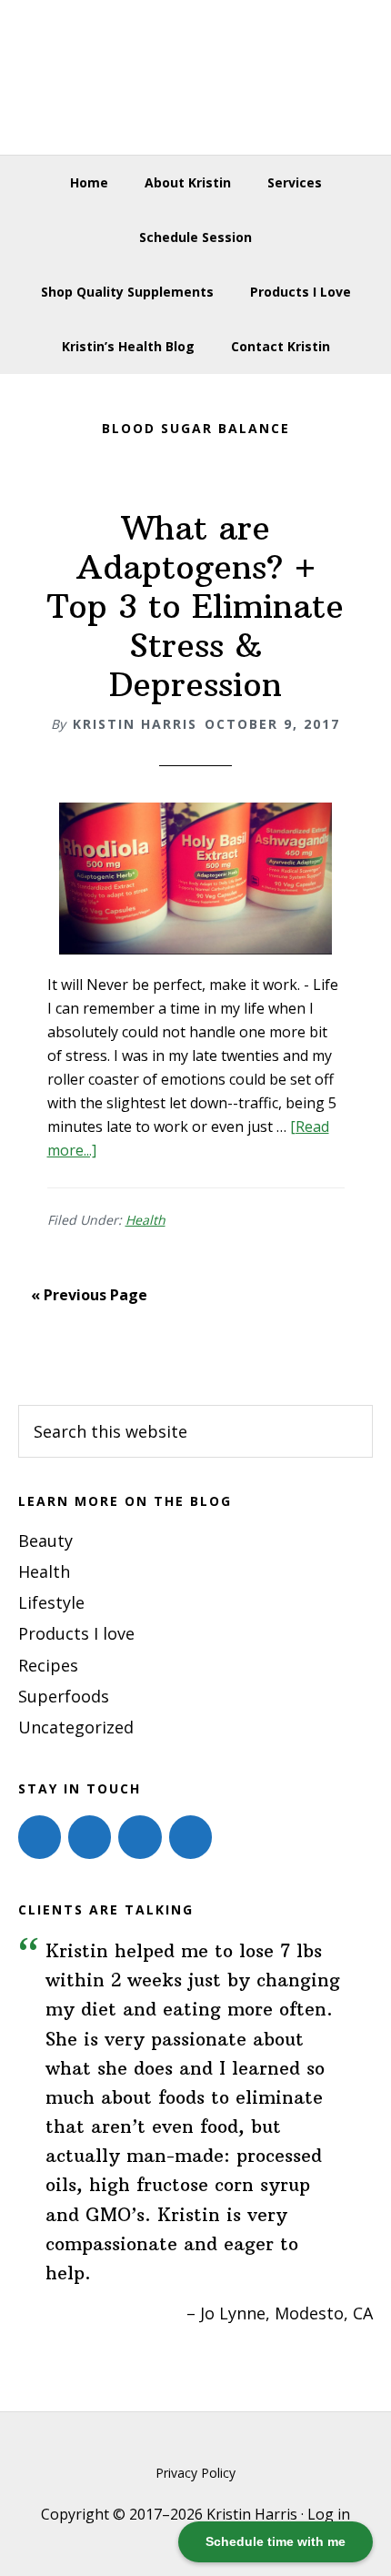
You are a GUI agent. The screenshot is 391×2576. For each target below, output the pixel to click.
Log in (329, 2514)
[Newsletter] (190, 1837)
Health (145, 1220)
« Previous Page (89, 1295)
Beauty (45, 1541)
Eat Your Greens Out (196, 77)
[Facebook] (40, 1837)
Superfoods (64, 1696)
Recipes (48, 1665)
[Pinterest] (140, 1837)
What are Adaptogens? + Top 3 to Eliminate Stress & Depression (195, 607)
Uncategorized (76, 1727)
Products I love (76, 1633)
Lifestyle (51, 1602)
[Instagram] (90, 1837)
